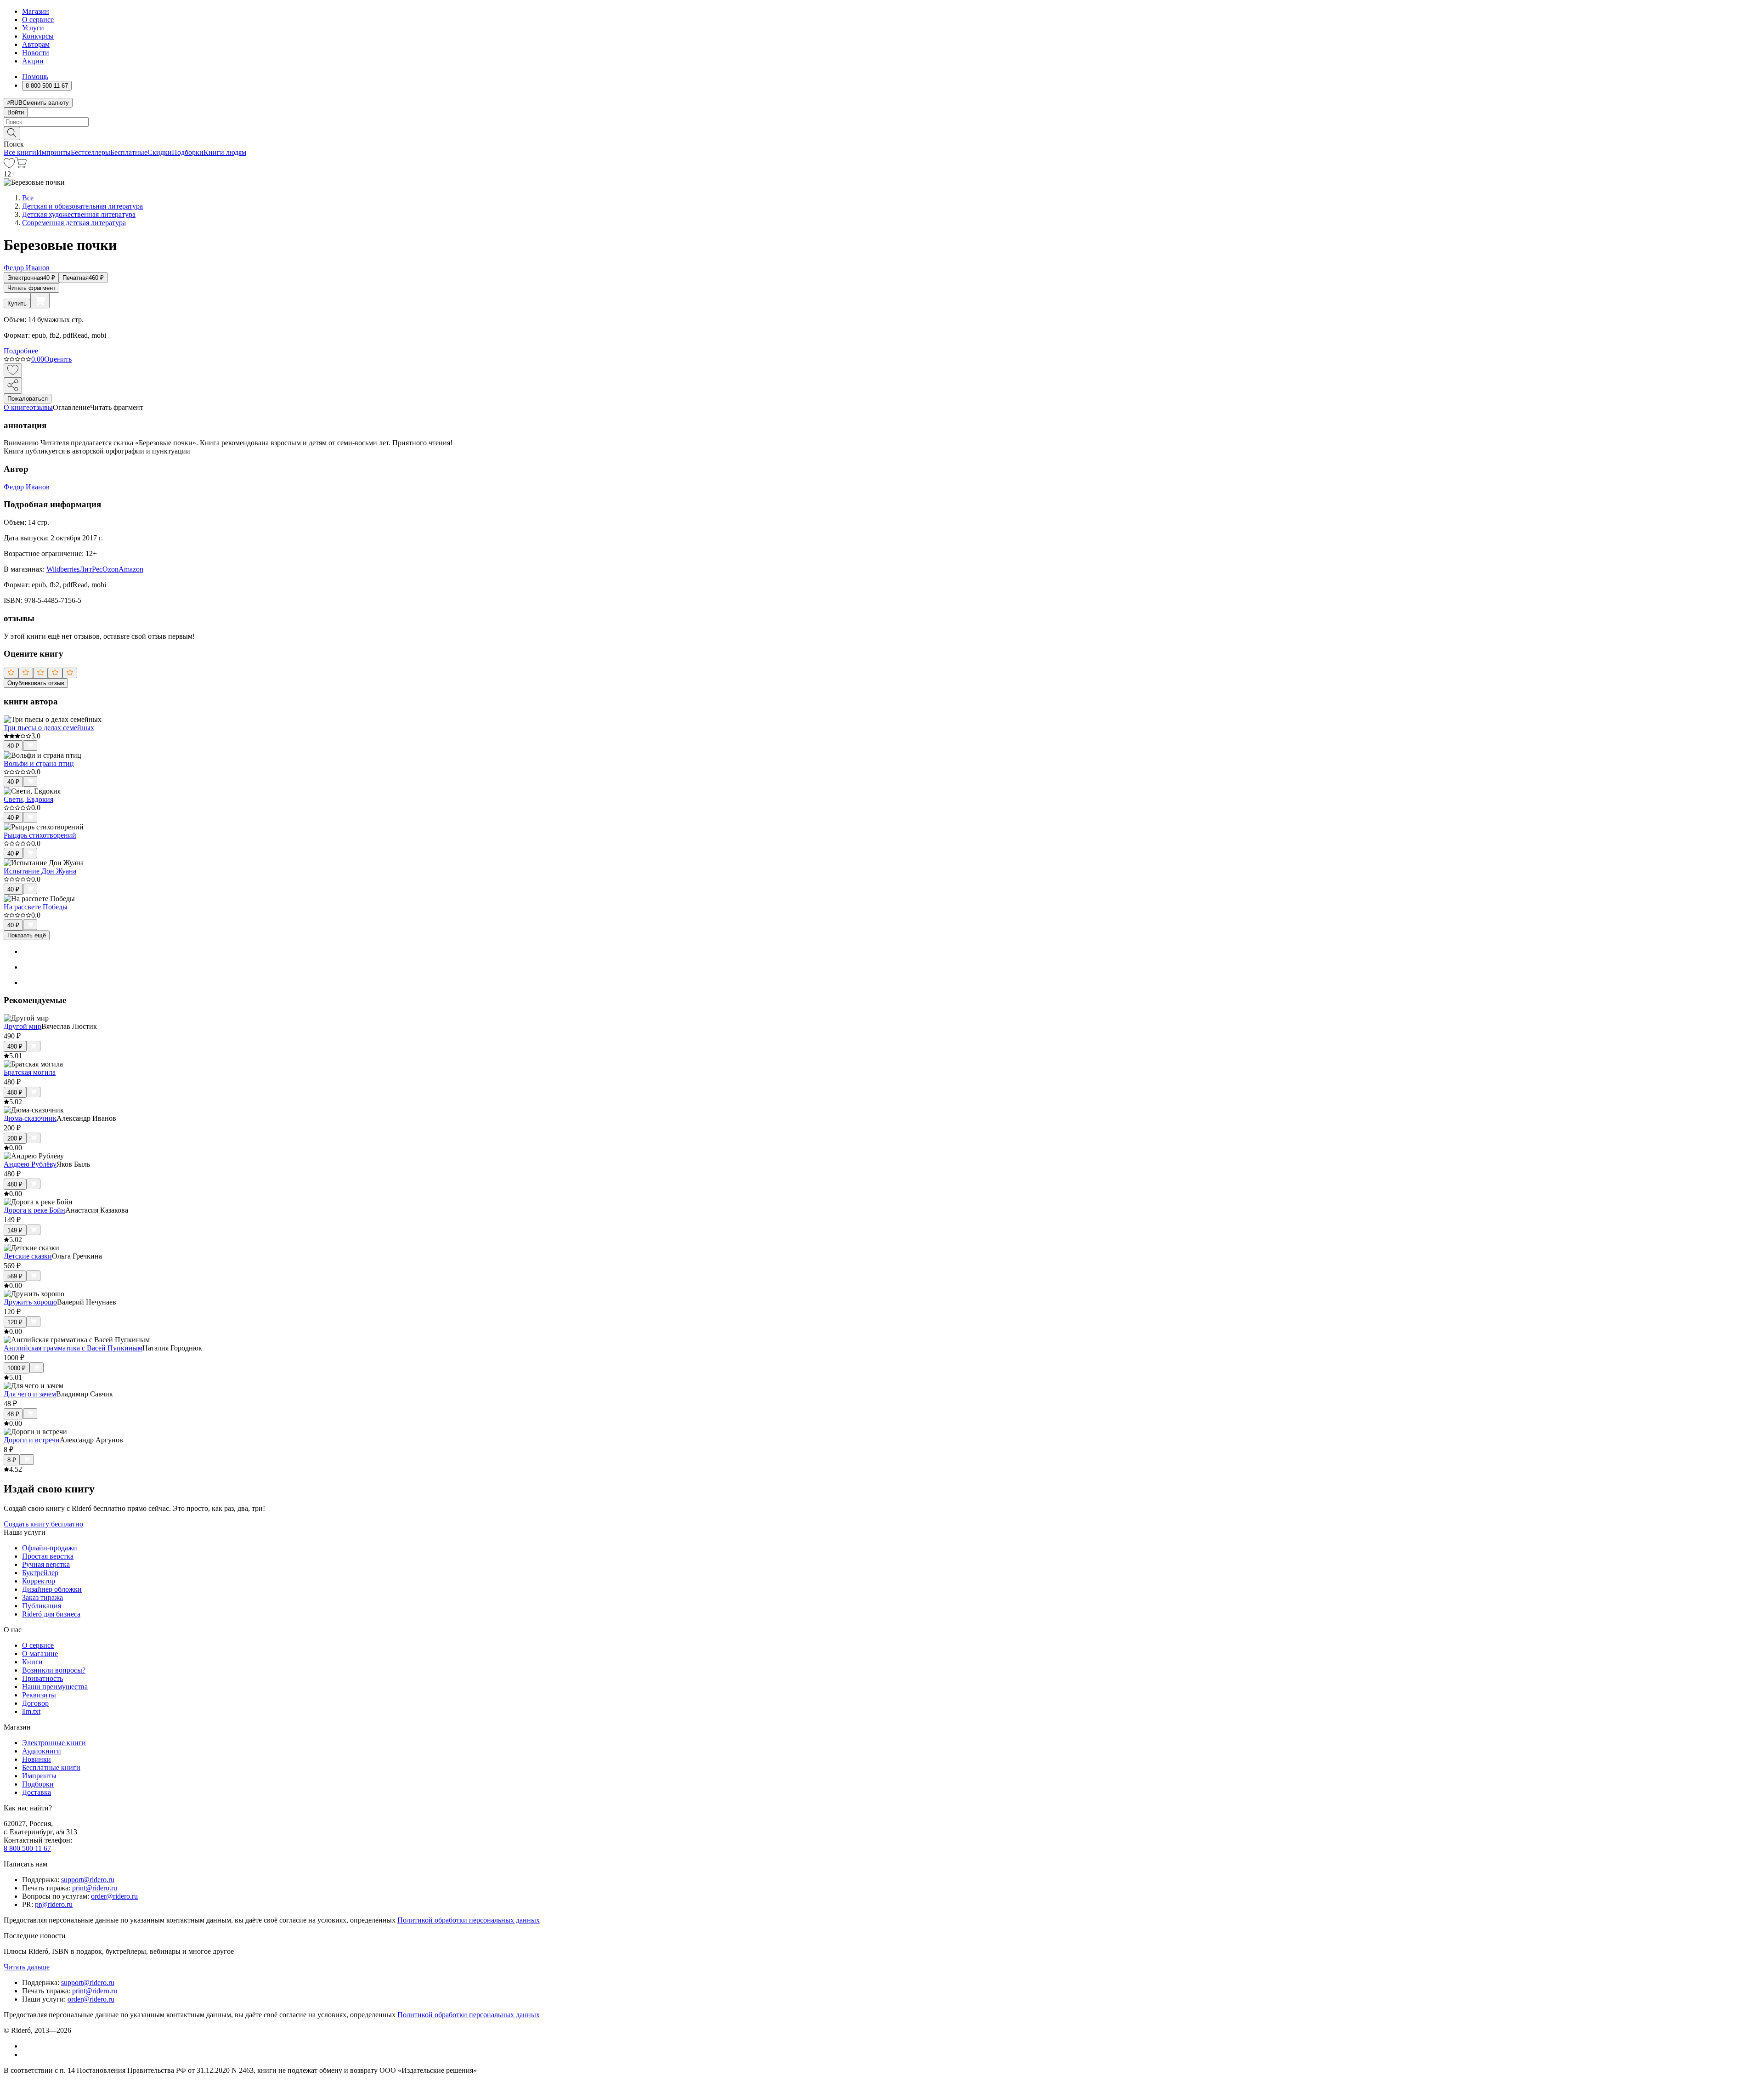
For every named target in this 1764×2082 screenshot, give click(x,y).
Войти (16, 112)
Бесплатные (129, 152)
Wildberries (63, 569)
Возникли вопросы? (54, 1670)
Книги (32, 1662)
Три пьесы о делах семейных (49, 728)
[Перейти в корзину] (21, 166)
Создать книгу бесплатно (43, 1524)
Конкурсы (38, 36)
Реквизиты (39, 1695)
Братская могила (30, 1072)
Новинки (37, 1759)
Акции (33, 61)
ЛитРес (91, 569)
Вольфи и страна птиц (39, 763)
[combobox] (882, 122)
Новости (36, 53)
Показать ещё (27, 935)
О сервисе (38, 20)
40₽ (13, 746)
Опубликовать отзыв (36, 683)
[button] (882, 133)
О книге (17, 407)
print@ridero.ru (95, 1888)
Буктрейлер (40, 1573)
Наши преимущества (55, 1687)
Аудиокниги (42, 1751)
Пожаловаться (28, 399)
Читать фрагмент (31, 288)
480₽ (15, 1092)
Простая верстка (48, 1556)
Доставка (37, 1792)
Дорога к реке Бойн (34, 1210)
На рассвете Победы (36, 907)
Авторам (36, 44)
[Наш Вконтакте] (27, 2046)
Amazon (131, 569)
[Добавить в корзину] (40, 301)
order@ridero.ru (114, 1896)
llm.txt (31, 1711)
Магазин (36, 11)
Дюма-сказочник (30, 1118)
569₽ (15, 1276)
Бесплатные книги (51, 1767)
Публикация (42, 1606)
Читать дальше (27, 1967)
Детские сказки (28, 1256)
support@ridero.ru (88, 1880)
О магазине (40, 1654)
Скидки (160, 152)
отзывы (41, 407)
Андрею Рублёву (30, 1164)
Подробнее (21, 351)
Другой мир (23, 1026)
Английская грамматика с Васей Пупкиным (73, 1348)
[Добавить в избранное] (13, 371)
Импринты (54, 152)
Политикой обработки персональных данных (469, 1920)
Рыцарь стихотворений (40, 835)
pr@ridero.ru (54, 1904)
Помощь (35, 77)
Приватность (42, 1678)
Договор (35, 1703)
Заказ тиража (42, 1597)
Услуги (33, 28)
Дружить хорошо (30, 1302)
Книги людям (225, 152)
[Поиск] (12, 133)
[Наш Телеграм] (26, 2055)
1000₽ (17, 1368)
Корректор (39, 1581)
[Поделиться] (13, 386)
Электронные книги (54, 1743)
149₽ (15, 1230)
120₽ (15, 1322)
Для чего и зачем (30, 1394)
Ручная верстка (46, 1564)
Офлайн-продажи (50, 1548)
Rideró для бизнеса (51, 1614)
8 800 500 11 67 (27, 1848)
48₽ (13, 1414)
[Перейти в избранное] (9, 166)
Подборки (188, 152)
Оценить (58, 359)
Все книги (20, 152)
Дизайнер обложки (52, 1589)
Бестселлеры (90, 152)
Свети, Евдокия (28, 799)
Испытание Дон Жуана (40, 871)
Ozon (110, 569)
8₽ (12, 1460)
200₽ (15, 1138)
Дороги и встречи (32, 1440)
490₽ (15, 1047)
